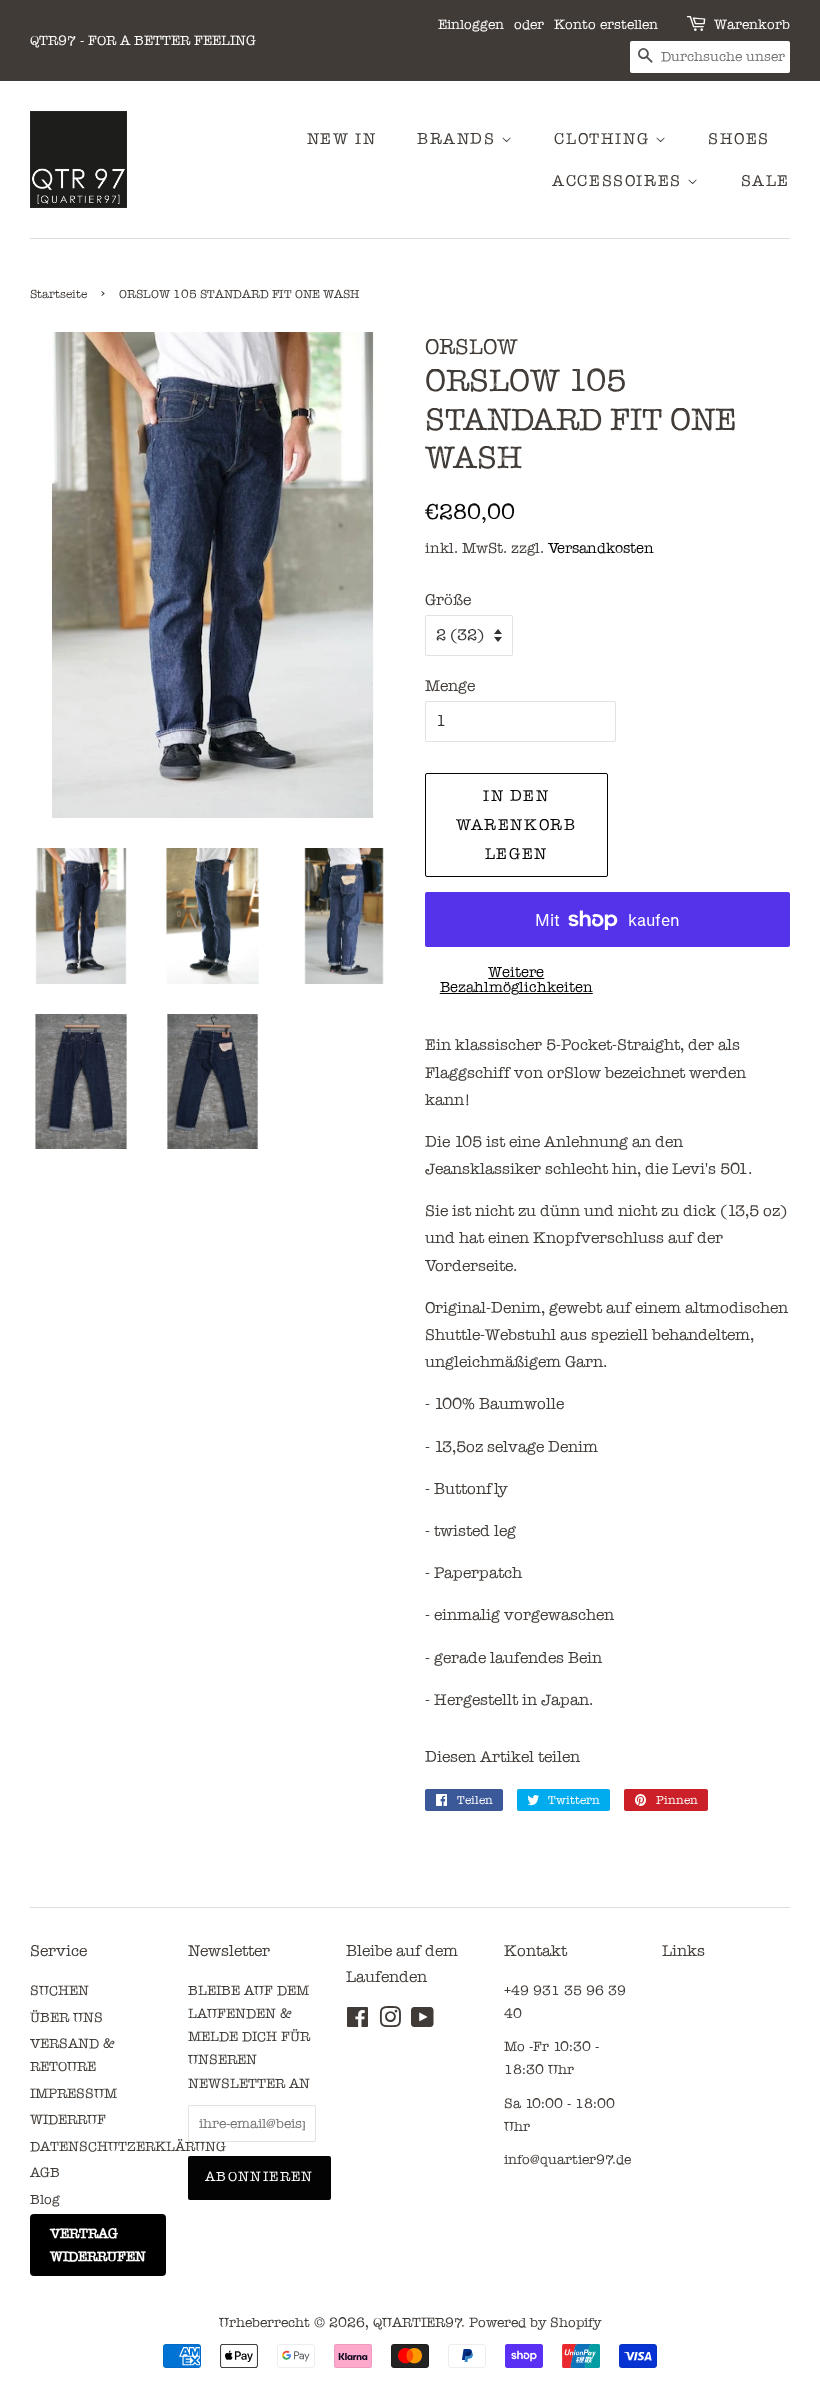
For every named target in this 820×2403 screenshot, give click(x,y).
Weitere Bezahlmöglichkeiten (516, 979)
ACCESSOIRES (619, 180)
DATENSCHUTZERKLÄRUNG (128, 2146)
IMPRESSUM (73, 2093)
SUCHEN (59, 1990)
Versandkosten (601, 548)
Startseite (58, 294)
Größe (448, 599)
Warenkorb (752, 24)
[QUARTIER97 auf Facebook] (357, 2021)
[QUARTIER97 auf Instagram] (390, 2021)
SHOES (739, 138)
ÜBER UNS (66, 2017)
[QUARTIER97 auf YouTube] (422, 2021)
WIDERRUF (68, 2119)
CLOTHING (604, 138)
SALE (765, 180)
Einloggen (471, 24)
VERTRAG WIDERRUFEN (98, 2245)
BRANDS (459, 138)
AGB (45, 2172)
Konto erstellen (606, 24)
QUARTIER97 (417, 2322)
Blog (45, 2199)
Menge (450, 685)
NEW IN (342, 138)
